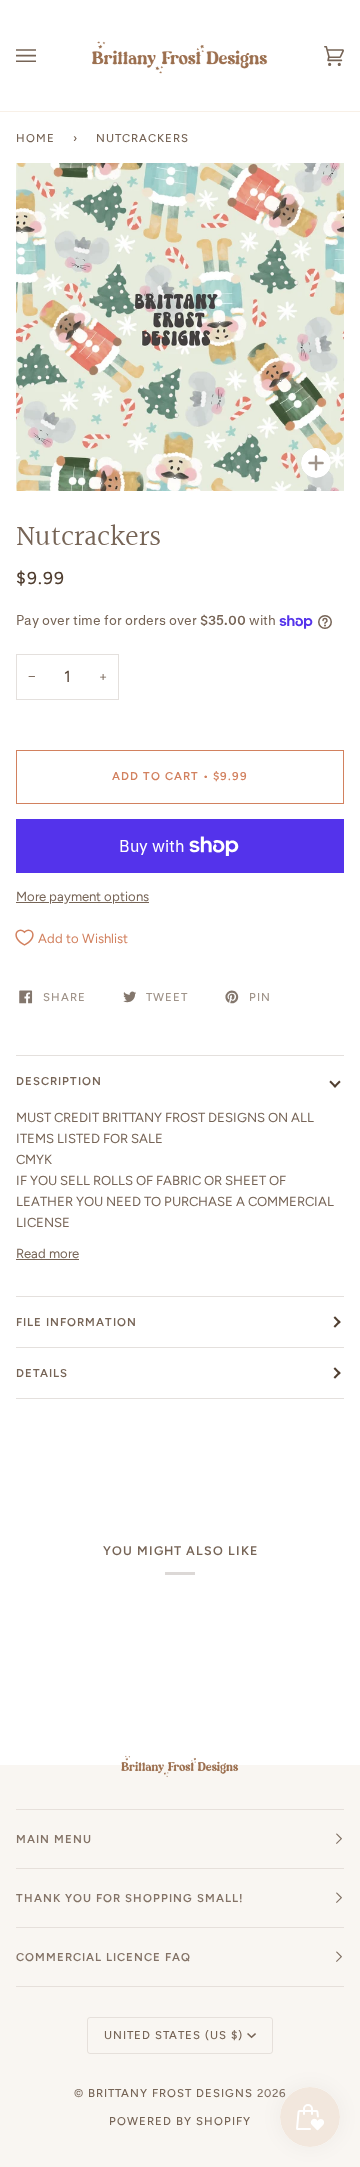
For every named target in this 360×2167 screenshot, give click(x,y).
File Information (76, 1322)
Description (59, 1081)
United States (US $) (173, 2035)
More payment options (82, 896)
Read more (47, 1253)
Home (35, 138)
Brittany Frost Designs (170, 2093)
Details (42, 1373)
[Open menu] (46, 55)
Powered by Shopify (180, 2121)
